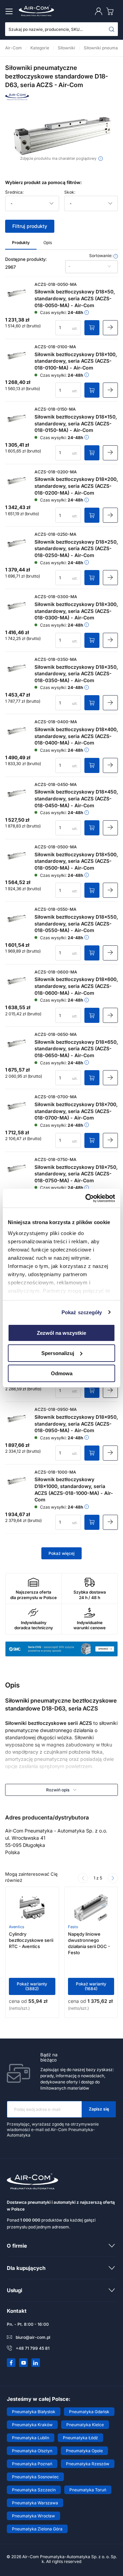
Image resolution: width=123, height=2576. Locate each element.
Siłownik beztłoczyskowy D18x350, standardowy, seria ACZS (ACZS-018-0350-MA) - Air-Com (76, 674)
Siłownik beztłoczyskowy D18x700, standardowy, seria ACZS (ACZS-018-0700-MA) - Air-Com (76, 1111)
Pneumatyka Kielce (85, 2425)
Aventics (17, 1927)
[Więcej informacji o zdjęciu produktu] (101, 159)
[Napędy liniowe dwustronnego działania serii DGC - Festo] (91, 1908)
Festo (73, 1927)
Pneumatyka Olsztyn (32, 2451)
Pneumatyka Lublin (31, 2438)
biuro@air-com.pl (33, 2337)
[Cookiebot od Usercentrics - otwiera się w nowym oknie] (87, 1198)
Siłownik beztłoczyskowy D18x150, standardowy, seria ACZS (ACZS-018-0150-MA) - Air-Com (76, 423)
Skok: (70, 192)
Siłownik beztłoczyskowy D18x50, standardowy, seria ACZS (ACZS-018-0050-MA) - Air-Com (75, 298)
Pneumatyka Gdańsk (89, 2412)
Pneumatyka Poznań (32, 2464)
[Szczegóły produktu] (110, 328)
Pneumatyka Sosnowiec (35, 2477)
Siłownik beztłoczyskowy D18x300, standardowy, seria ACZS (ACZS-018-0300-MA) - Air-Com (76, 611)
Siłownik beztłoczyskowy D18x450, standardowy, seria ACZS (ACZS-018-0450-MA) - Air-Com (76, 798)
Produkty (21, 243)
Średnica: (14, 192)
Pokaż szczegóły (82, 1312)
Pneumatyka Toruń (88, 2490)
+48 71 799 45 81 (33, 2348)
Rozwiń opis (58, 1790)
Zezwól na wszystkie (61, 1333)
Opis (48, 243)
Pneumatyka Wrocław (33, 2516)
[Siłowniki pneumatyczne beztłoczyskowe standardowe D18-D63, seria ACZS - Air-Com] (61, 135)
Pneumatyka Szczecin (34, 2490)
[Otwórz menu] (10, 11)
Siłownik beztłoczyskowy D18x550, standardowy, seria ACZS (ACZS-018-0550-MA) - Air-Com (76, 923)
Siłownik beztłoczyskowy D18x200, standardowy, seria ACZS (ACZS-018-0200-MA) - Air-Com (76, 486)
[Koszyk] (111, 11)
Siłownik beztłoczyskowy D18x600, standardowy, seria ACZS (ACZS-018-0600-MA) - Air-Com (76, 986)
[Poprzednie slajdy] (83, 1878)
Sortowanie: (101, 256)
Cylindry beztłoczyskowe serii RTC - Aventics (31, 1940)
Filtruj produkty (30, 226)
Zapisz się (99, 2109)
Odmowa (62, 1373)
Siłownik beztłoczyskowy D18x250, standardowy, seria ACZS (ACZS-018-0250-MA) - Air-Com (76, 548)
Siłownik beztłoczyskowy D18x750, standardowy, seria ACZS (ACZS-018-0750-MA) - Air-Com (76, 1174)
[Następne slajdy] (113, 1878)
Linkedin (36, 2363)
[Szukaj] (112, 29)
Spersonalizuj (58, 1353)
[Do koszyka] (92, 328)
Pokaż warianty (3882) (32, 1986)
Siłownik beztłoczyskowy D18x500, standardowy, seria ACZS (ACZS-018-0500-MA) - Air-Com (76, 861)
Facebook (11, 2363)
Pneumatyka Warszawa (35, 2503)
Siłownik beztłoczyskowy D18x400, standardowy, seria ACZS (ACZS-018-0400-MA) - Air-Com (76, 736)
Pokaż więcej (61, 1553)
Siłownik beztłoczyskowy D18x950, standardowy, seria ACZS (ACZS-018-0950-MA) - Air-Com (76, 1424)
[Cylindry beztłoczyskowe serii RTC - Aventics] (32, 1908)
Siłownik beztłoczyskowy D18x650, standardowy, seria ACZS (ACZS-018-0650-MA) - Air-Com (76, 1049)
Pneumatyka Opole (84, 2451)
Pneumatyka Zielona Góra (37, 2529)
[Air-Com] (17, 98)
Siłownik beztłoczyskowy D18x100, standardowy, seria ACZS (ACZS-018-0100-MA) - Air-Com (76, 361)
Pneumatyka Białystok (34, 2412)
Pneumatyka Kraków (32, 2425)
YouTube (24, 2363)
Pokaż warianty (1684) (91, 1986)
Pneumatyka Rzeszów (88, 2464)
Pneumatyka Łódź (80, 2438)
